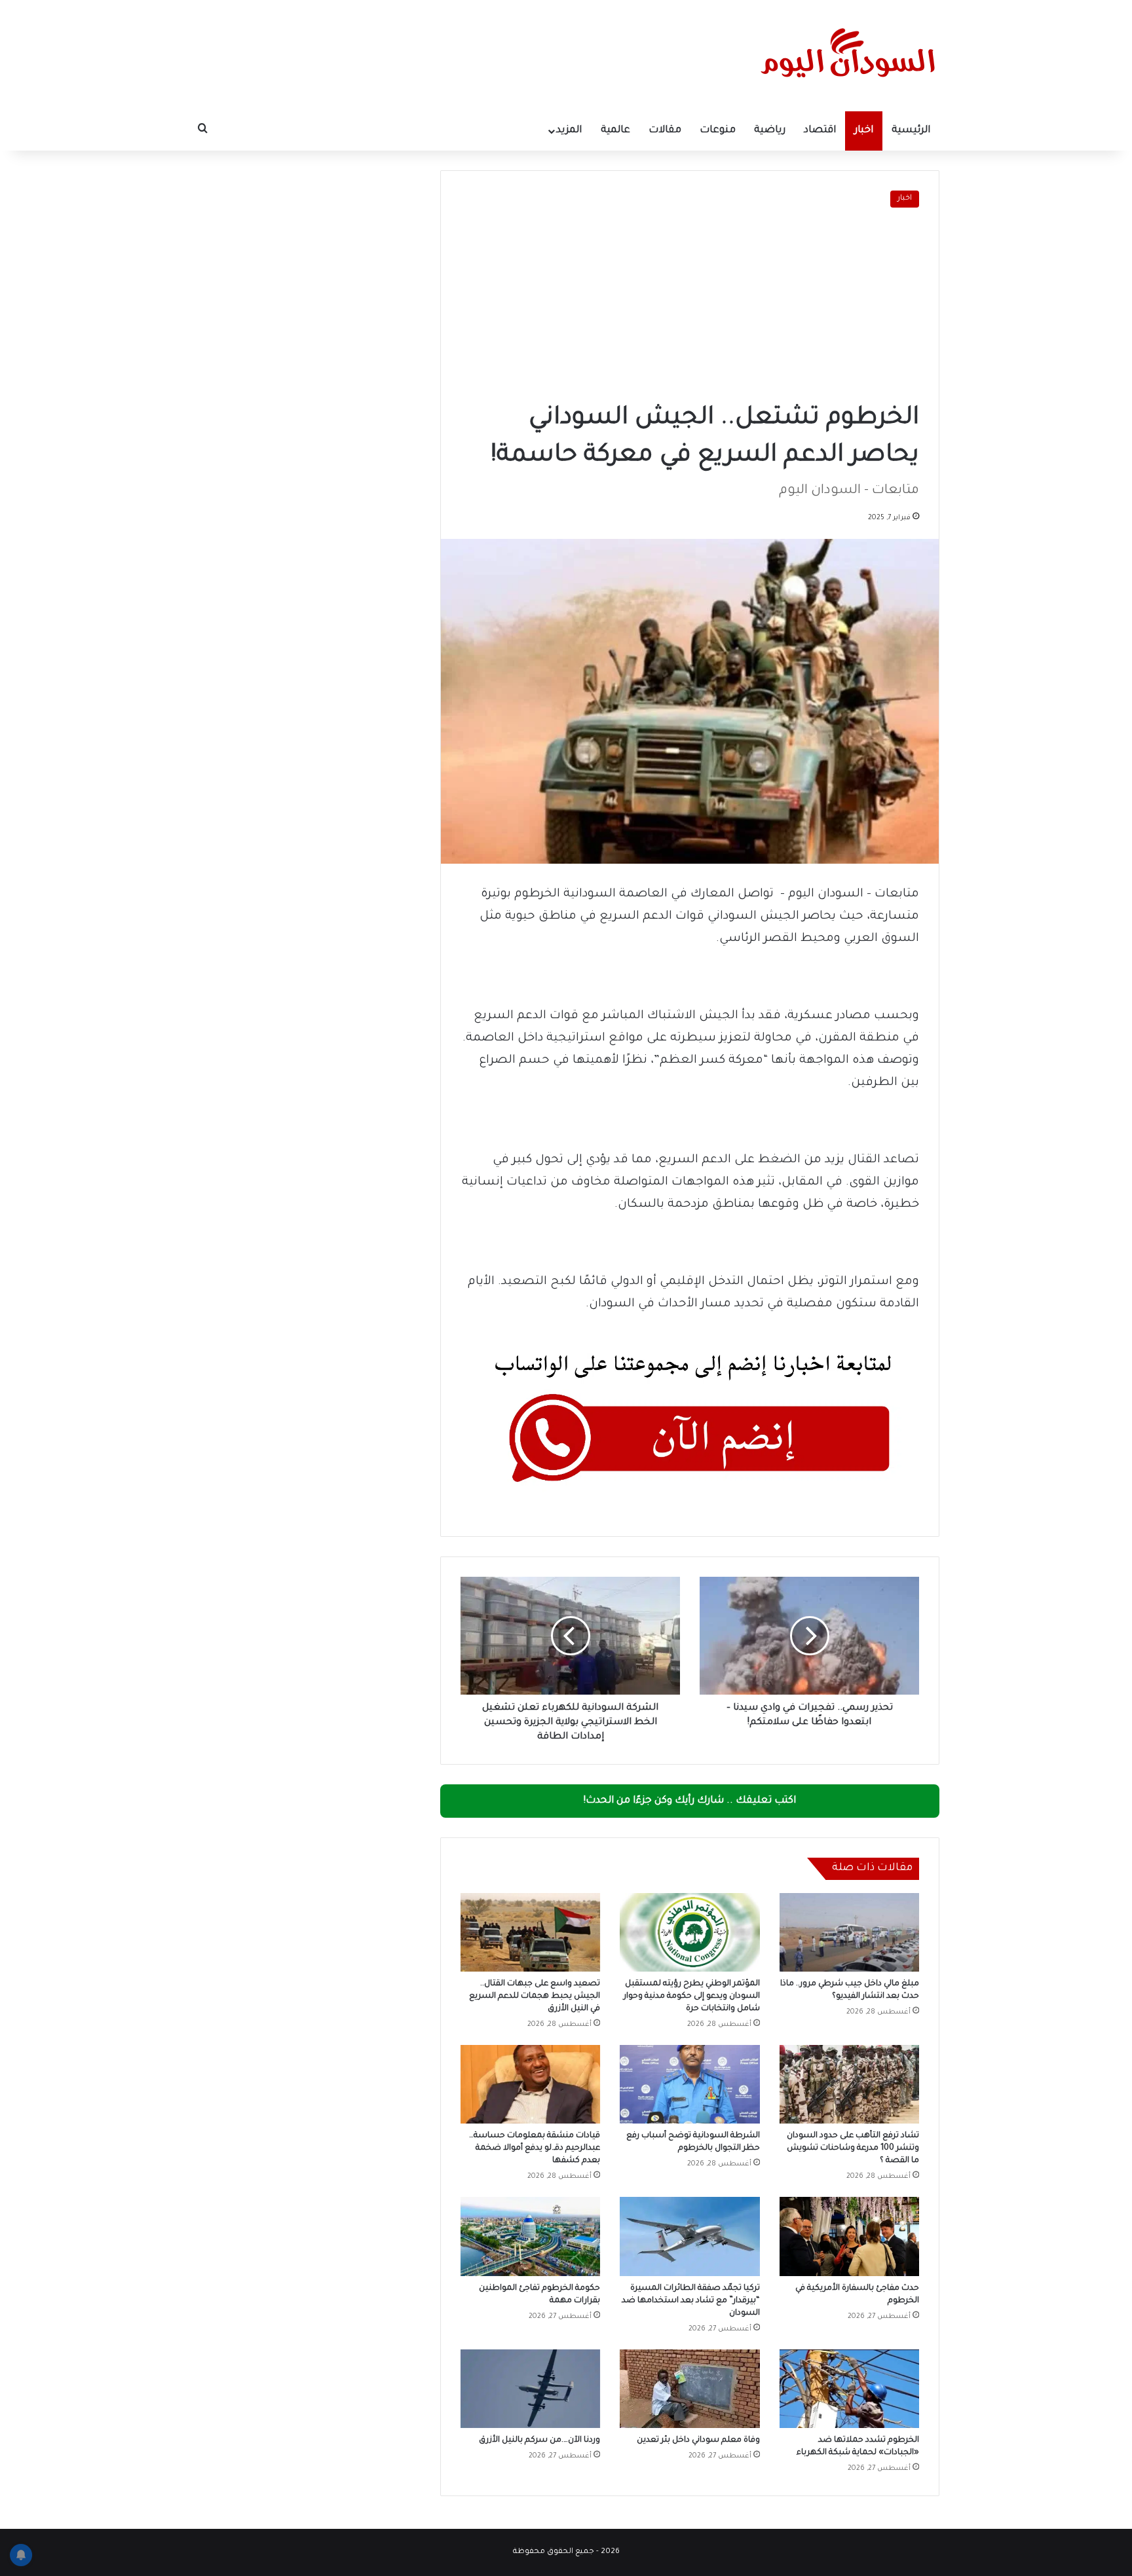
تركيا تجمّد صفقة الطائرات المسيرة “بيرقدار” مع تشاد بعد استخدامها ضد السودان (691, 2301)
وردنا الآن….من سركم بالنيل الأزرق (539, 2440)
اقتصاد (820, 131)
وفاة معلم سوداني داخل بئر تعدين (698, 2440)
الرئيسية (911, 131)
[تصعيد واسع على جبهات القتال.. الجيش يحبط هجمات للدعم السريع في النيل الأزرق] (530, 1932)
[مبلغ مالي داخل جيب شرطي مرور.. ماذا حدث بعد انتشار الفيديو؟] (849, 1932)
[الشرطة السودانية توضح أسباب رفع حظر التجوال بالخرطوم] (689, 2084)
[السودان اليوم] (848, 56)
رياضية (770, 131)
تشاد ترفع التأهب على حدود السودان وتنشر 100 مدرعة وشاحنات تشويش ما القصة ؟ (853, 2148)
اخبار (864, 131)
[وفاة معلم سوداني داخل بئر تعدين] (689, 2389)
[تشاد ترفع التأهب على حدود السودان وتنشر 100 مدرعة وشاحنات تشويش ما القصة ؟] (849, 2084)
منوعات (718, 131)
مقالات (665, 131)
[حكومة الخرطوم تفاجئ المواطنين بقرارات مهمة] (530, 2236)
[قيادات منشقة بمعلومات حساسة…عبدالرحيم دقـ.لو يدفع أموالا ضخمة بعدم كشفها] (530, 2084)
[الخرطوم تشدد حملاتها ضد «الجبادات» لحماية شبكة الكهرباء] (849, 2389)
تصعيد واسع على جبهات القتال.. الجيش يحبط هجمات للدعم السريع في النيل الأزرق (535, 1996)
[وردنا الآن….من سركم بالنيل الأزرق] (530, 2389)
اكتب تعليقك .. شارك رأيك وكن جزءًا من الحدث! (690, 1801)
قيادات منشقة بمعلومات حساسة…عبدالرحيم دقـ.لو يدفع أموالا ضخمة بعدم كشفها (535, 2148)
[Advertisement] (690, 306)
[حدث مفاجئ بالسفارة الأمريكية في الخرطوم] (849, 2236)
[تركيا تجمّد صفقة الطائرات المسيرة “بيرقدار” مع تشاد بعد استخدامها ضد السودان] (689, 2236)
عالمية (615, 131)
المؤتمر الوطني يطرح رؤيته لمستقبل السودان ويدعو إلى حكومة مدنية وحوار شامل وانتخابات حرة (692, 1996)
